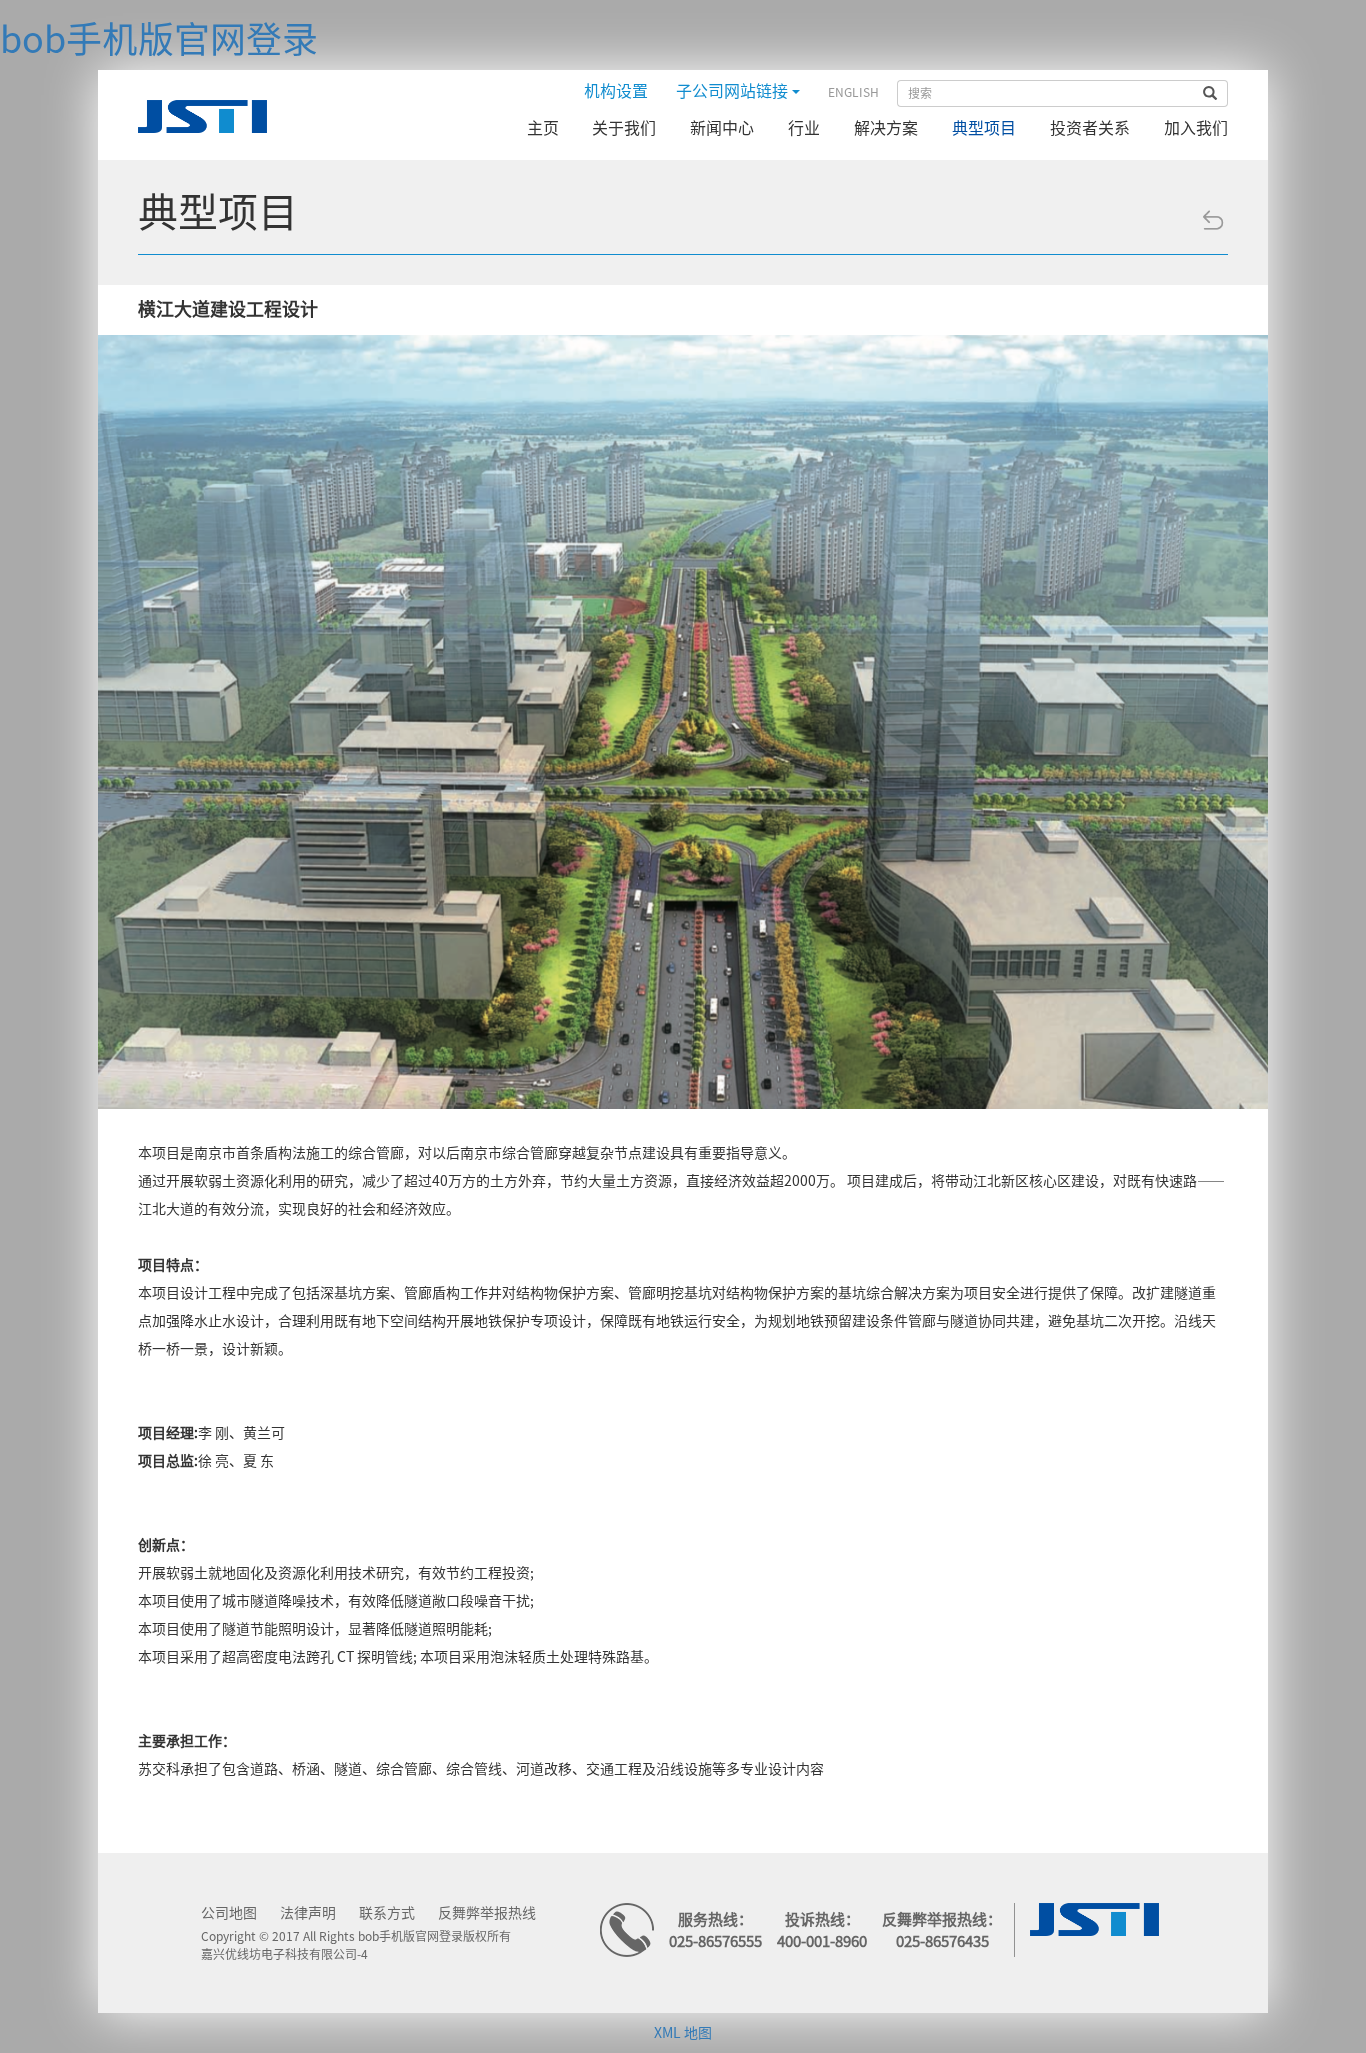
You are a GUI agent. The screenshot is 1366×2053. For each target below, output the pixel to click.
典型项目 (984, 128)
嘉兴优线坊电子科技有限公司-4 (284, 1954)
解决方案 (886, 128)
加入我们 (1196, 128)
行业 (804, 128)
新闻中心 (722, 128)
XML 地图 (683, 2033)
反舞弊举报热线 (487, 1913)
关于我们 (624, 128)
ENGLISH (853, 92)
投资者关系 (1090, 128)
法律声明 (308, 1913)
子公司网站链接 (734, 91)
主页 (543, 128)
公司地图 (229, 1913)
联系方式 (387, 1913)
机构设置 (616, 91)
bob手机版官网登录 (159, 39)
